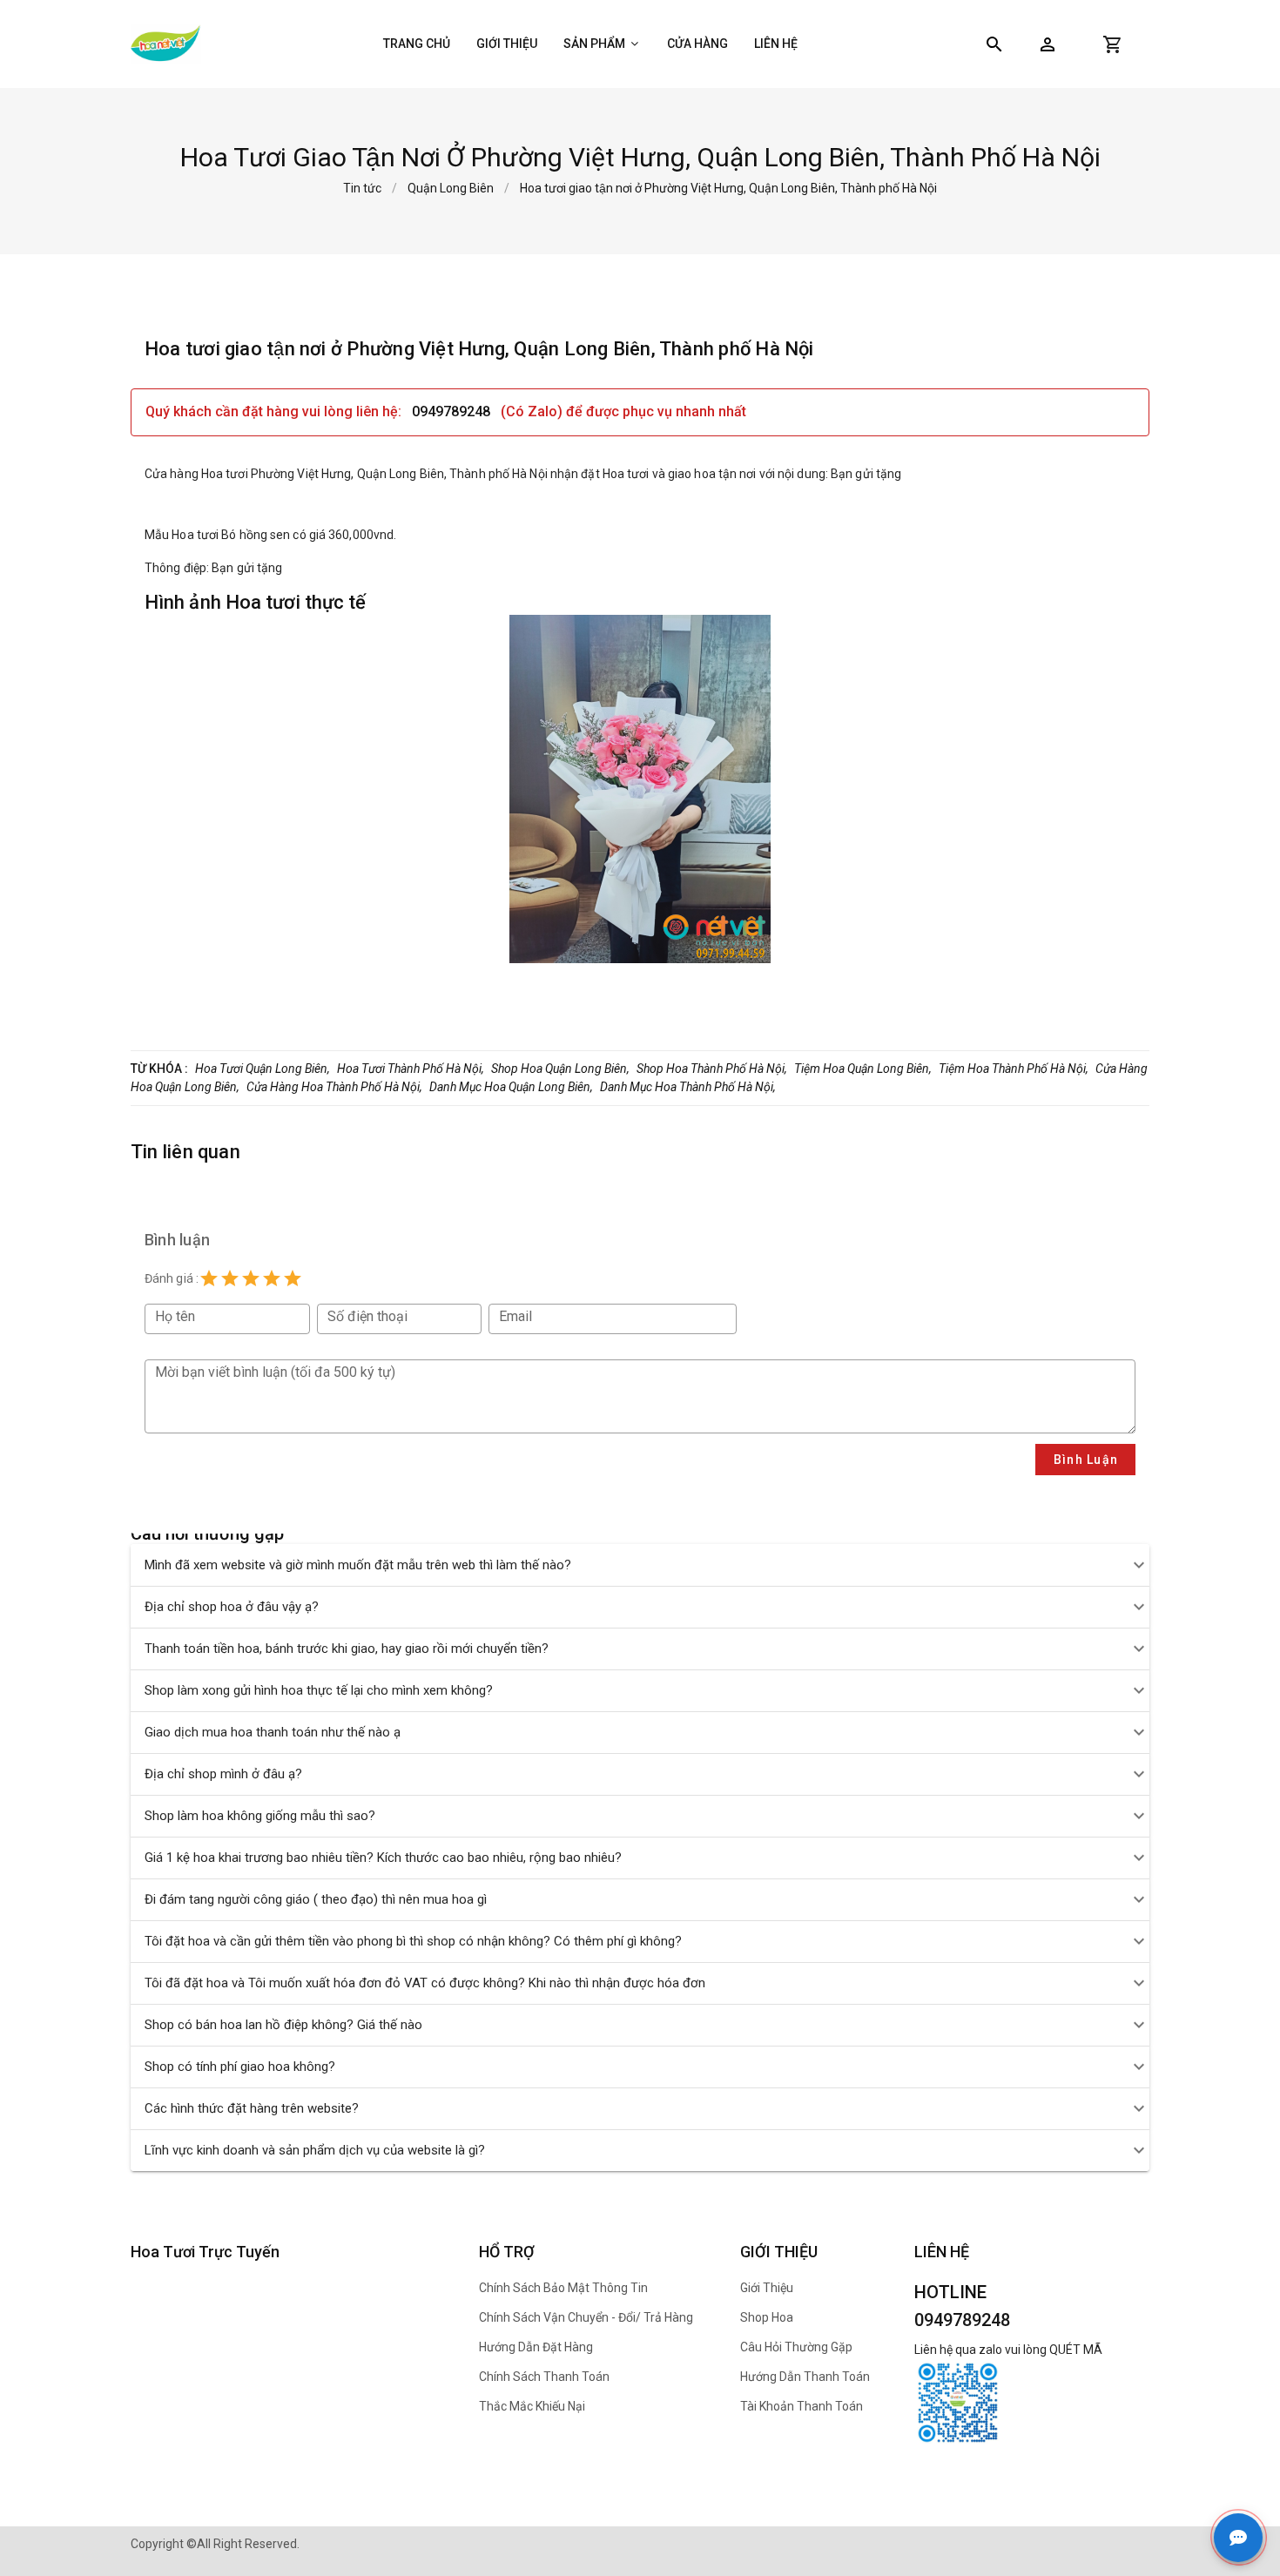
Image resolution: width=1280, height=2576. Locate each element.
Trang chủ (417, 44)
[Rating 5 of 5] (293, 1278)
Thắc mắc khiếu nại (532, 2406)
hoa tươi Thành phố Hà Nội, (411, 1069)
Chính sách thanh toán (544, 2377)
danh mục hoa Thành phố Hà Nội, (688, 1087)
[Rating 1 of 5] (209, 1278)
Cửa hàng (697, 44)
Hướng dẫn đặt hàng (536, 2347)
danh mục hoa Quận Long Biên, (511, 1087)
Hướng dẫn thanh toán (805, 2377)
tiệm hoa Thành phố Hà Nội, (1014, 1069)
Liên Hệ (776, 44)
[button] (1048, 44)
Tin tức (362, 188)
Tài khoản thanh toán (802, 2406)
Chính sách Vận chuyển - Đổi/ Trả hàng (586, 2317)
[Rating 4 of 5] (272, 1278)
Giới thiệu (507, 44)
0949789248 (453, 411)
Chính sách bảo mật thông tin (563, 2288)
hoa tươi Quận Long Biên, (263, 1069)
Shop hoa (767, 2317)
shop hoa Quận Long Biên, (560, 1069)
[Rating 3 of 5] (251, 1278)
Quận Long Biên (451, 188)
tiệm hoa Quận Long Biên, (863, 1069)
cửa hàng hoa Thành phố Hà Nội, (334, 1087)
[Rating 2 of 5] (230, 1278)
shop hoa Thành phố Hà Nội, (712, 1069)
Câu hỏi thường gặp (796, 2347)
